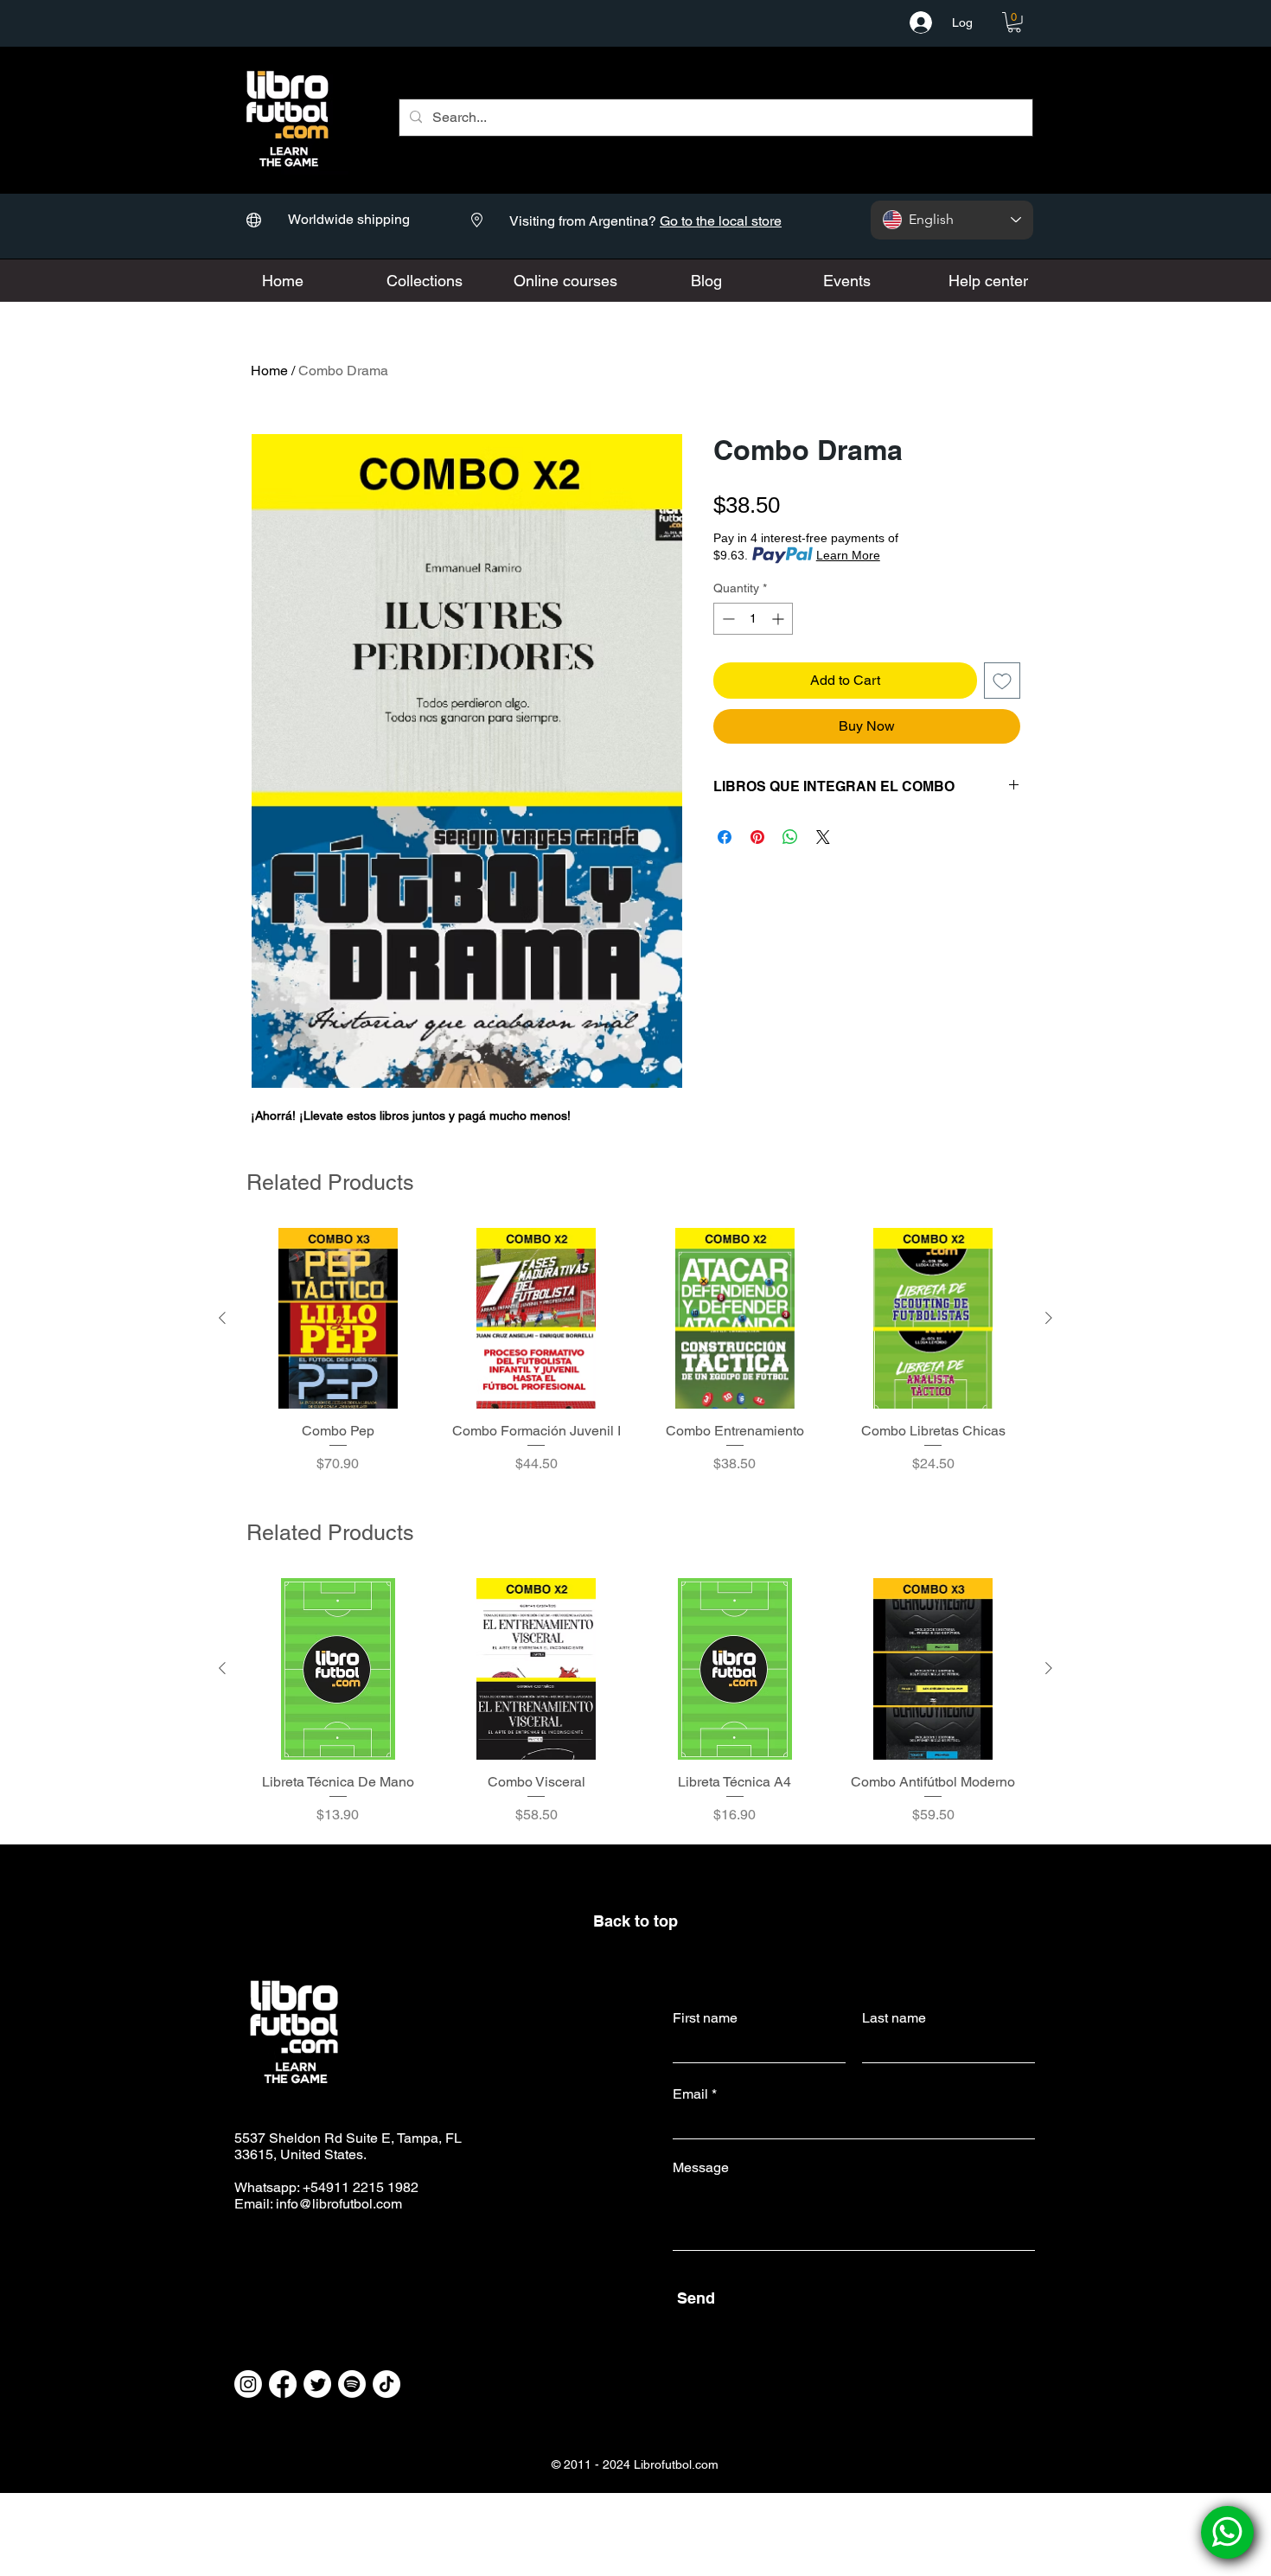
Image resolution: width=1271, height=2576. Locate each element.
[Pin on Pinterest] (757, 837)
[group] (635, 1360)
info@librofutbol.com (339, 2204)
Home (269, 371)
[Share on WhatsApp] (790, 837)
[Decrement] (727, 619)
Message (701, 2168)
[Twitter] (317, 2384)
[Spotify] (352, 2384)
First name (705, 2018)
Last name (894, 2018)
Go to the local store (721, 221)
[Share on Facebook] (725, 837)
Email (690, 2094)
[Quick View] (338, 1319)
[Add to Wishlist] (1002, 681)
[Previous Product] (222, 1318)
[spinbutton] (753, 619)
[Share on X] (823, 837)
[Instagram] (248, 2384)
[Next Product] (1049, 1318)
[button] (1014, 22)
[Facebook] (283, 2384)
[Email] (1227, 2532)
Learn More (848, 555)
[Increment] (779, 619)
